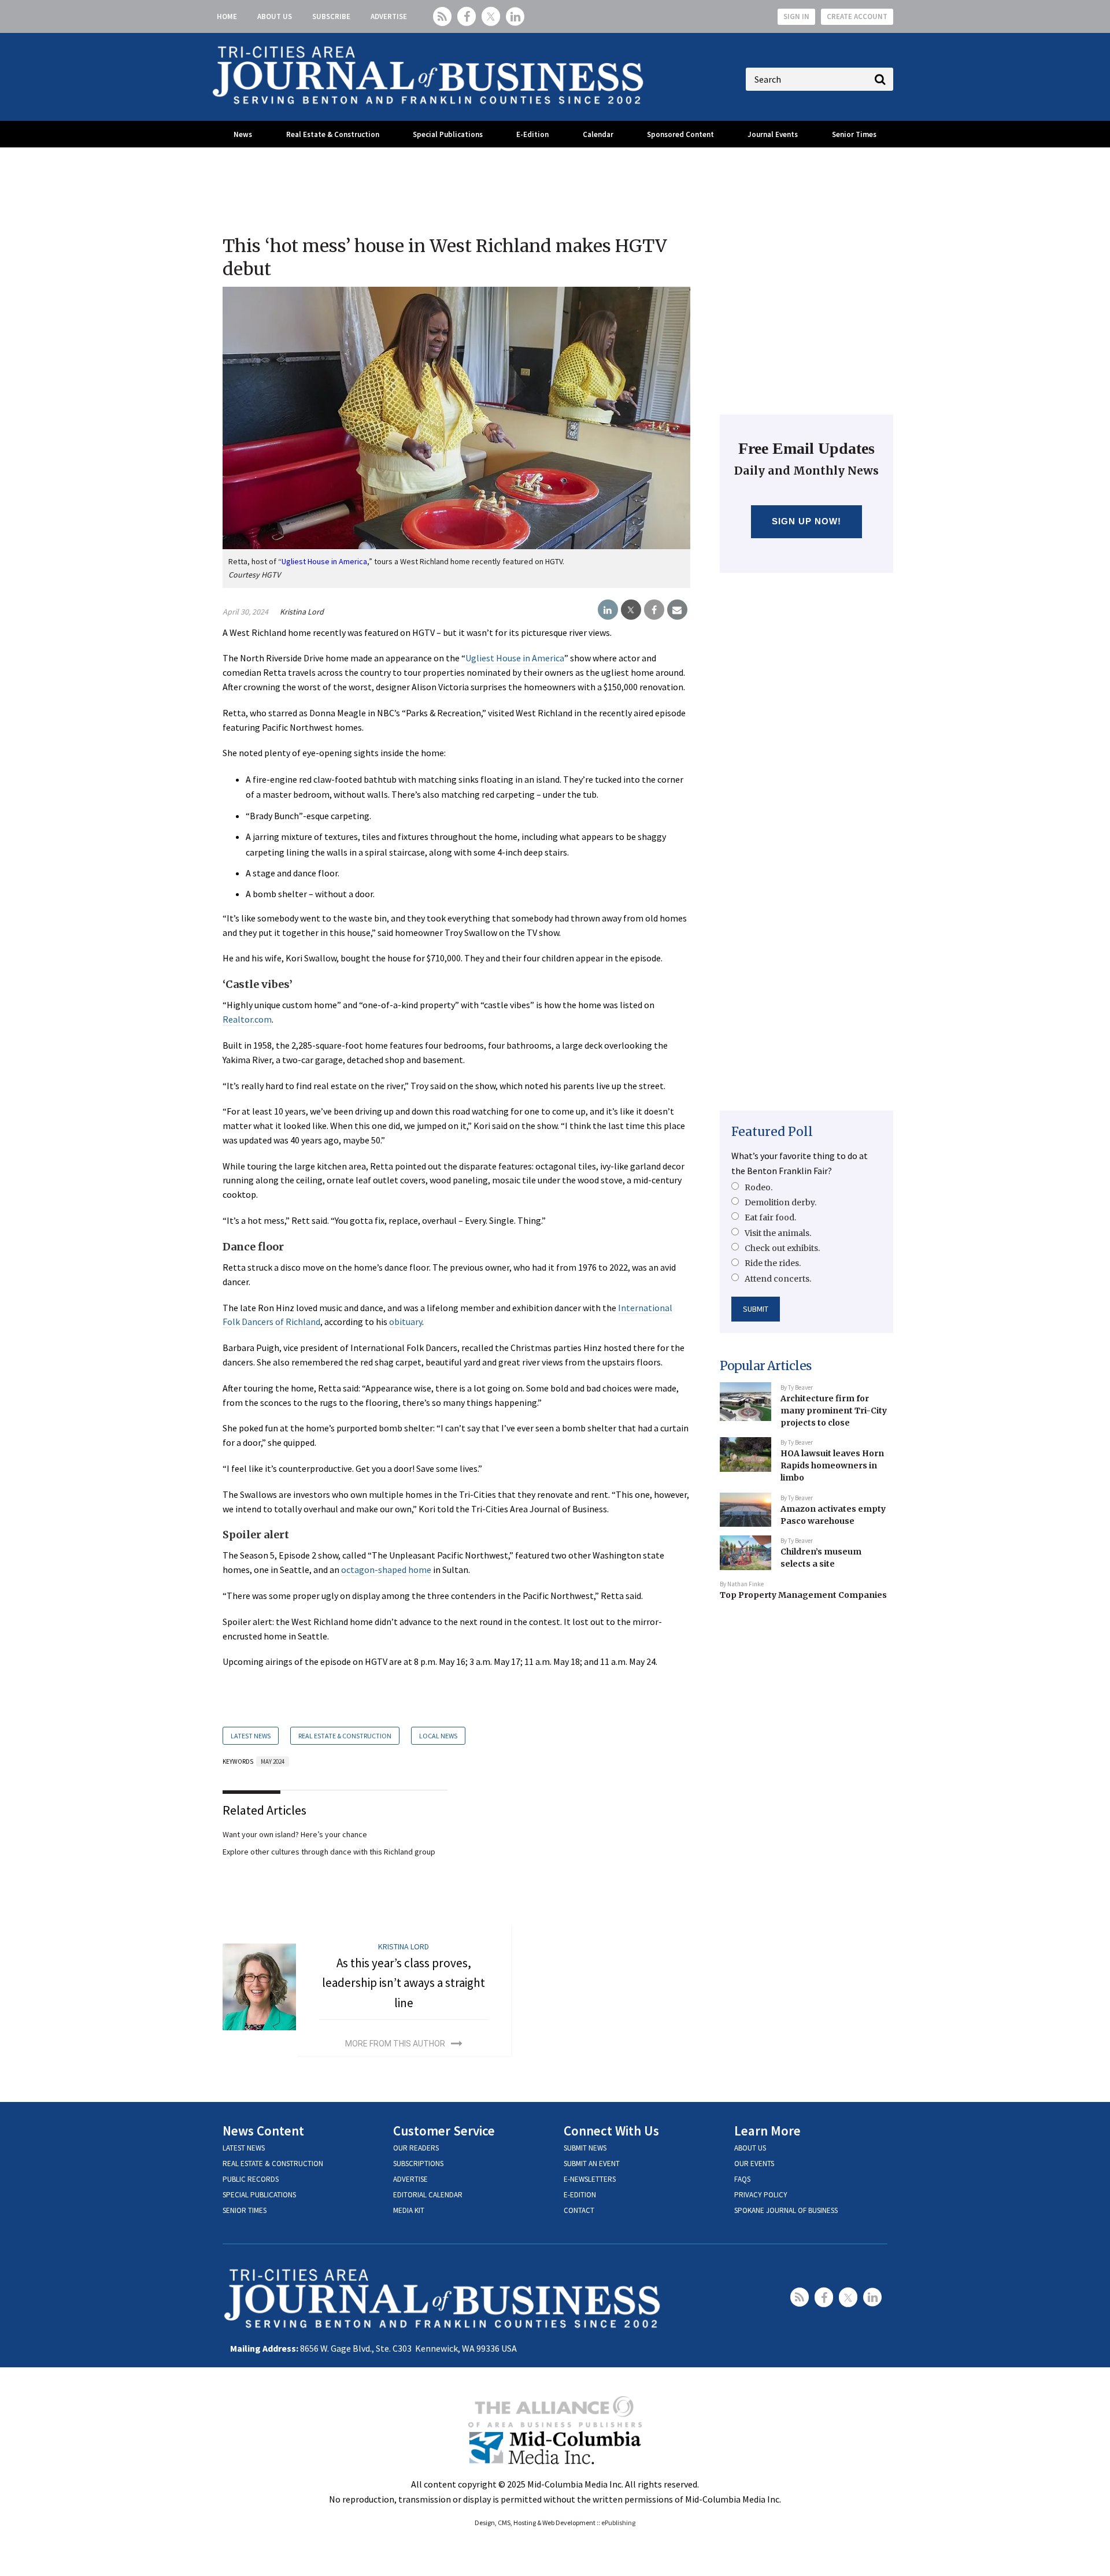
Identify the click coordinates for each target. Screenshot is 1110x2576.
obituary (406, 1322)
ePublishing (618, 2523)
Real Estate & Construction (333, 134)
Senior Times (854, 134)
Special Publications (448, 134)
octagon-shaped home (386, 1570)
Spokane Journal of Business (786, 2210)
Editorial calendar (428, 2195)
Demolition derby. (780, 1202)
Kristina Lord (302, 612)
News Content (263, 2131)
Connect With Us (611, 2131)
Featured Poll (772, 1132)
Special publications (259, 2195)
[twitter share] (631, 610)
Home (227, 16)
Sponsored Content (680, 134)
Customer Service (444, 2131)
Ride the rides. (773, 1263)
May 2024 (273, 1761)
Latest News (251, 1736)
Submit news (585, 2148)
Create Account (857, 16)
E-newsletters (590, 2179)
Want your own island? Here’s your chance (295, 1834)
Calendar (598, 134)
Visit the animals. (778, 1233)
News (243, 134)
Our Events (754, 2164)
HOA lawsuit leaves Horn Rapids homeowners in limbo (832, 1465)
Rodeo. (758, 1187)
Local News (438, 1736)
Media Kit (409, 2210)
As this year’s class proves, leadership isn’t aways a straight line (404, 1983)
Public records (251, 2179)
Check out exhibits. (782, 1248)
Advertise (389, 16)
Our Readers (416, 2148)
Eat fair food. (770, 1217)
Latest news (244, 2148)
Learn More (767, 2131)
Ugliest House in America (515, 658)
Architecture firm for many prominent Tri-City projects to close (834, 1410)
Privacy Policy (761, 2195)
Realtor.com (247, 1019)
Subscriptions (418, 2164)
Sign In (796, 16)
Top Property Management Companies (803, 1595)
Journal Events (773, 134)
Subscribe (331, 16)
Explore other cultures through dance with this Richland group (329, 1852)
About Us (275, 16)
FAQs (742, 2179)
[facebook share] (654, 610)
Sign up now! (807, 521)
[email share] (677, 610)
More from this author (395, 2044)
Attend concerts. (778, 1279)
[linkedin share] (608, 610)
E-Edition (532, 134)
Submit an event (592, 2164)
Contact (579, 2210)
